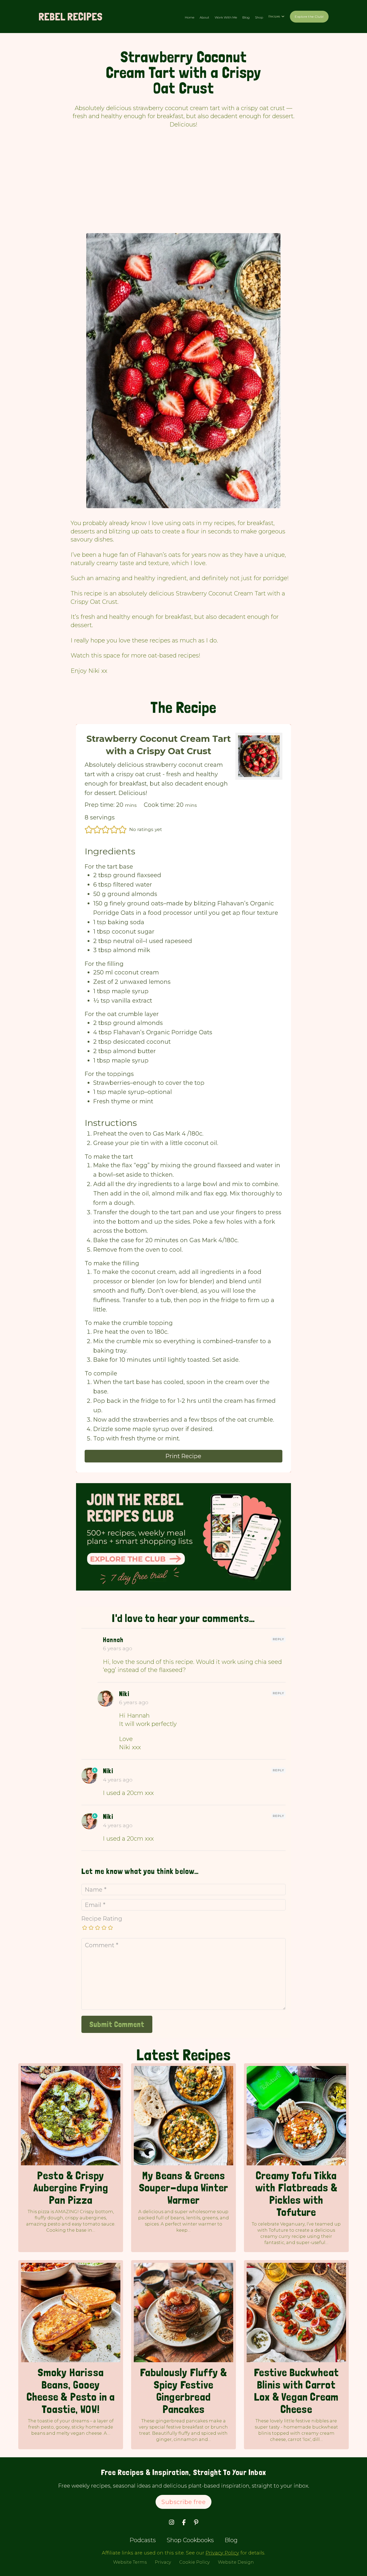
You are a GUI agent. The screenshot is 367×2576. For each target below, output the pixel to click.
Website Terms (130, 2562)
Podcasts (143, 2540)
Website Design (236, 2562)
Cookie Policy (195, 2562)
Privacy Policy (222, 2553)
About (204, 17)
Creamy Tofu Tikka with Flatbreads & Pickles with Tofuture (296, 2194)
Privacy (163, 2562)
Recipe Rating (102, 1919)
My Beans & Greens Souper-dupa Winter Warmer (184, 2188)
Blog (246, 17)
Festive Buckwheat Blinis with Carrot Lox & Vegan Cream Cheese (296, 2391)
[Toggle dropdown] (283, 16)
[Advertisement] (183, 185)
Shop (259, 17)
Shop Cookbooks (190, 2540)
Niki (124, 1694)
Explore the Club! (309, 17)
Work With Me (226, 17)
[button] (89, 830)
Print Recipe (183, 1456)
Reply (278, 1639)
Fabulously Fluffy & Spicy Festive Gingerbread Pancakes (184, 2391)
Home (190, 17)
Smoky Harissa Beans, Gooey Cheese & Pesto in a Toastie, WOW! (71, 2391)
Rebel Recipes (70, 17)
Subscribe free (183, 2502)
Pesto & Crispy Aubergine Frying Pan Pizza (71, 2188)
